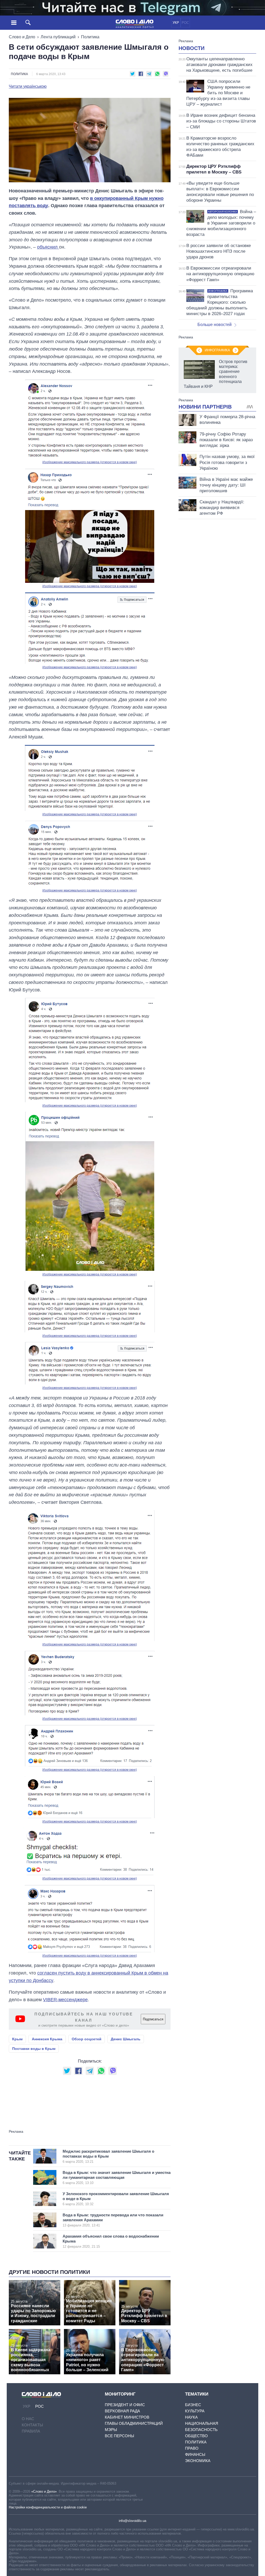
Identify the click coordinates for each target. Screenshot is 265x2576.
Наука (191, 2417)
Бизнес (193, 2405)
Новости (192, 48)
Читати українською (28, 86)
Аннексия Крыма (47, 2039)
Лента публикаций (58, 37)
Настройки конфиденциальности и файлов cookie (48, 2507)
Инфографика (217, 350)
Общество (196, 2436)
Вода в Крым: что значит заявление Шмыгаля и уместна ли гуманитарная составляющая (117, 2178)
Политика (90, 37)
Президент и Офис (125, 2405)
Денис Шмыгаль (126, 2039)
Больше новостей (215, 325)
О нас (28, 2419)
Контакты (32, 2425)
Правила (31, 2431)
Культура (195, 2411)
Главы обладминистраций (134, 2423)
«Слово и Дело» (44, 2491)
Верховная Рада (122, 2411)
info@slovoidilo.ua (132, 2521)
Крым (17, 2039)
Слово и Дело (22, 37)
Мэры (111, 2430)
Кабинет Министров (127, 2417)
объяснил (48, 247)
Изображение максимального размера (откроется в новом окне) (90, 462)
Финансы (195, 2454)
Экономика (198, 2461)
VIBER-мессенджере (65, 2000)
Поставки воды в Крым (34, 2049)
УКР (176, 23)
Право (192, 2448)
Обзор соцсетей (87, 2039)
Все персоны (119, 2436)
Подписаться (153, 2019)
